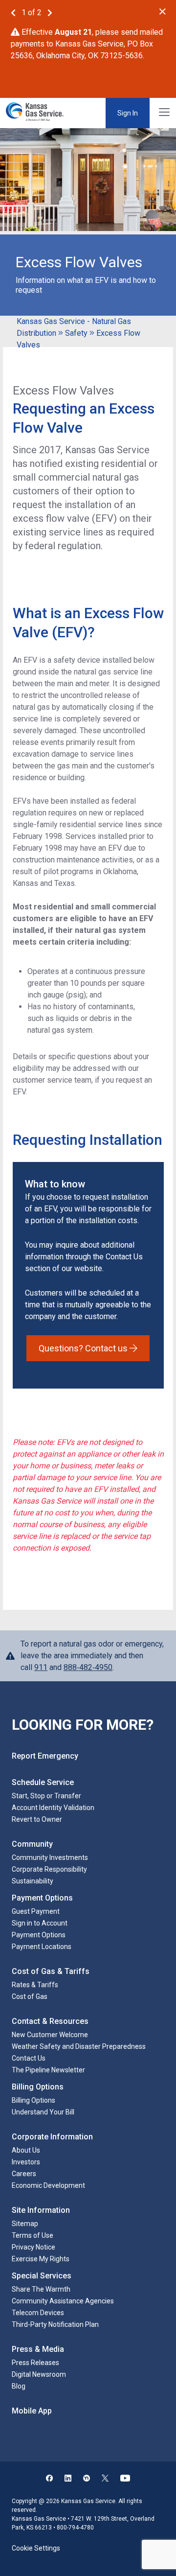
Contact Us (29, 2058)
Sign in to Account (40, 1923)
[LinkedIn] (68, 2479)
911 (41, 1667)
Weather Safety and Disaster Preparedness (79, 2046)
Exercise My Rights (41, 2259)
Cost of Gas (30, 1996)
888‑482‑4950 (88, 1667)
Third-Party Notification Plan (55, 2324)
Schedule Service (43, 1782)
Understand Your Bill (43, 2112)
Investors (26, 2162)
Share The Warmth (41, 2289)
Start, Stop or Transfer (46, 1796)
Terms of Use (33, 2235)
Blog (19, 2386)
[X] (105, 2479)
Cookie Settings (36, 2548)
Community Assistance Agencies (63, 2301)
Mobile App (32, 2411)
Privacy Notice (33, 2247)
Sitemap (25, 2224)
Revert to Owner (37, 1819)
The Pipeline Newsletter (48, 2070)
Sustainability (33, 1881)
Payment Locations (42, 1947)
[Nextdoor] (87, 2479)
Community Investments (50, 1857)
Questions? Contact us (84, 1348)
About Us (26, 2150)
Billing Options (33, 2100)
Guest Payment (36, 1911)
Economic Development (48, 2185)
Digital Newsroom (39, 2374)
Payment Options (39, 1935)
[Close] (163, 12)
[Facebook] (49, 2479)
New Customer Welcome (50, 2035)
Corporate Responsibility (49, 1869)
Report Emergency (45, 1756)
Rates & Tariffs (35, 1985)
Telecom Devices (38, 2313)
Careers (24, 2174)
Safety (76, 333)
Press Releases (35, 2363)
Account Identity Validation (53, 1808)
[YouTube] (125, 2479)
